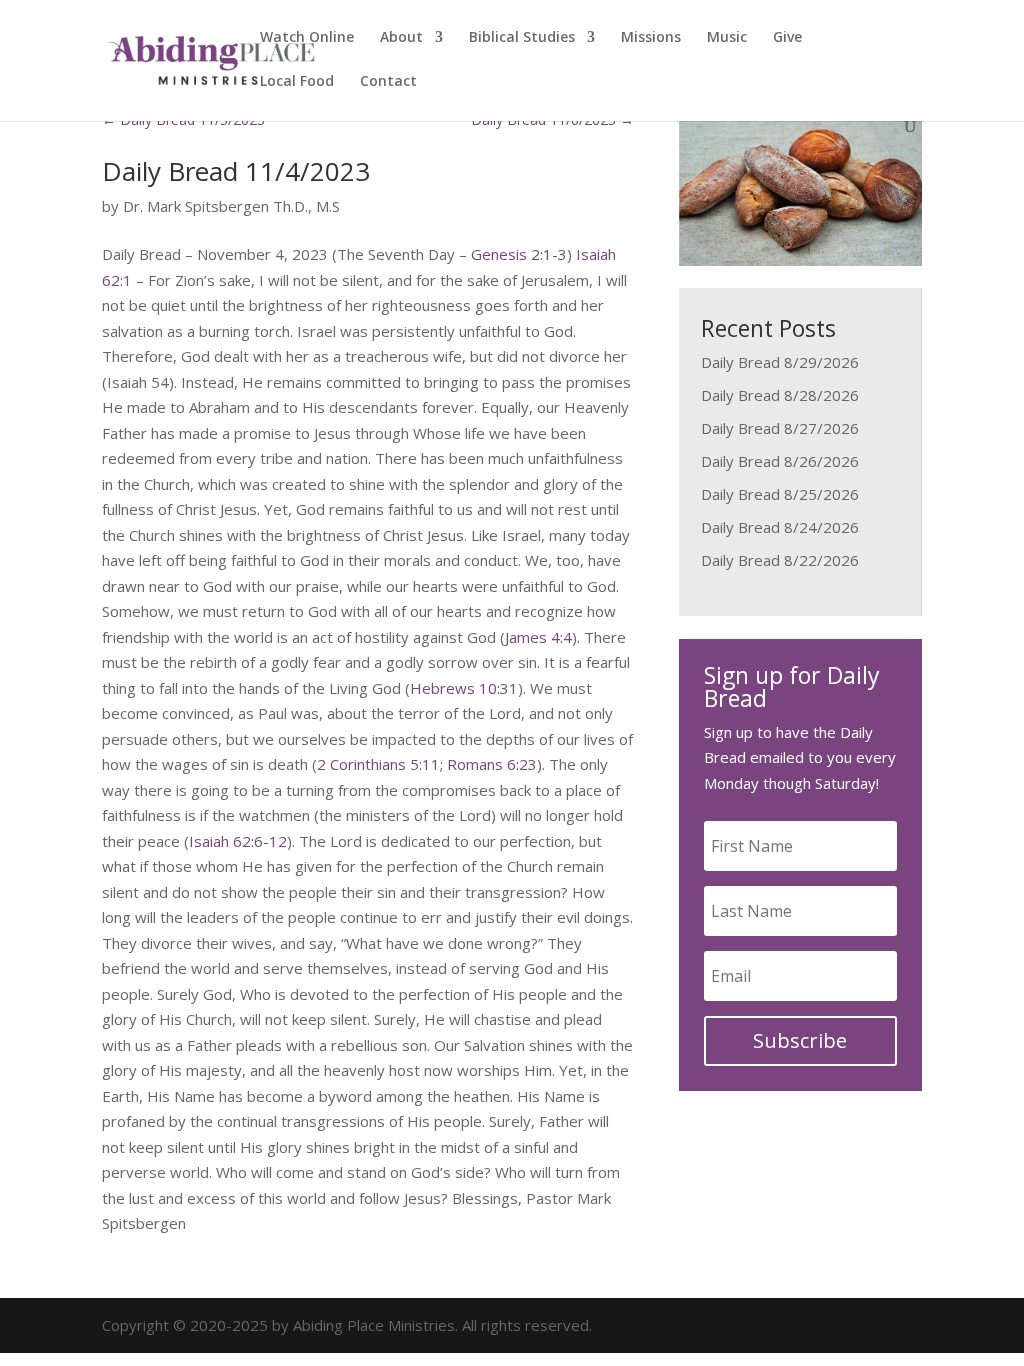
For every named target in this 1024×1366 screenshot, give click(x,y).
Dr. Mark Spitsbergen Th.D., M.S (231, 206)
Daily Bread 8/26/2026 (780, 461)
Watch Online (307, 38)
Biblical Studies (522, 38)
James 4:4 (538, 637)
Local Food (297, 82)
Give (787, 38)
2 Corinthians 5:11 (378, 764)
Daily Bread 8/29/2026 (780, 362)
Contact (388, 82)
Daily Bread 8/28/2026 (780, 395)
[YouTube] (908, 1326)
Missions (651, 38)
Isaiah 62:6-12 (238, 841)
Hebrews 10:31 (464, 688)
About (401, 38)
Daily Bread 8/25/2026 (780, 494)
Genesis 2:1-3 (519, 254)
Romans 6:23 (492, 764)
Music (727, 38)
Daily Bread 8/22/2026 (780, 560)
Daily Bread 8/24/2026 (780, 527)
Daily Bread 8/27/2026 (780, 428)
